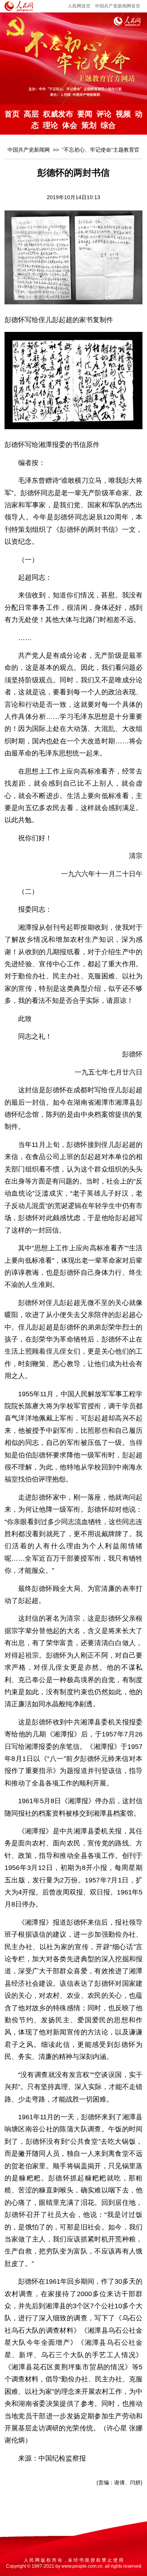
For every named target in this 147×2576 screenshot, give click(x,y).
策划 (89, 125)
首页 (12, 114)
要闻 (85, 114)
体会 (70, 125)
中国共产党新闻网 (29, 150)
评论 (104, 114)
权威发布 (58, 114)
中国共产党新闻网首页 (118, 6)
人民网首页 (79, 6)
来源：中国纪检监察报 (52, 2458)
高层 (31, 114)
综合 (108, 125)
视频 (123, 114)
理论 (51, 125)
